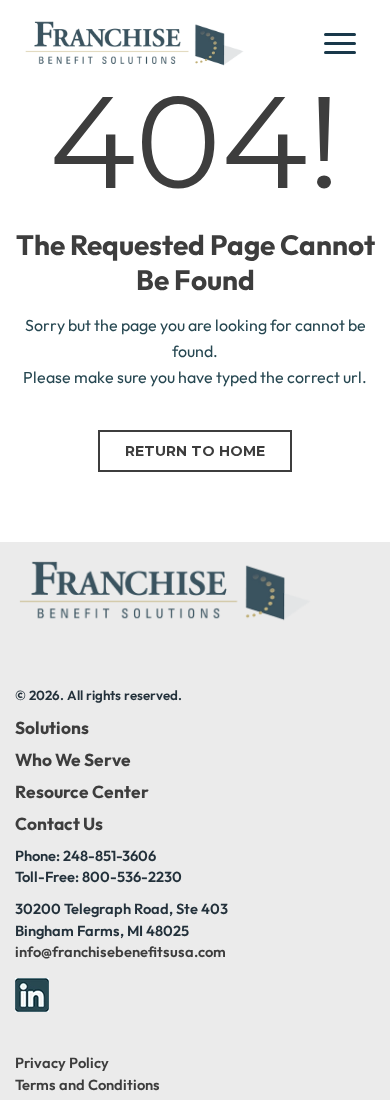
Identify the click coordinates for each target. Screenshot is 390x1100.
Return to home (195, 451)
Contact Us (59, 824)
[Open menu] (346, 43)
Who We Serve (73, 760)
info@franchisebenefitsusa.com (120, 951)
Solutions (52, 728)
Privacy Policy (62, 1062)
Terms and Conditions (87, 1084)
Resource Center (82, 792)
